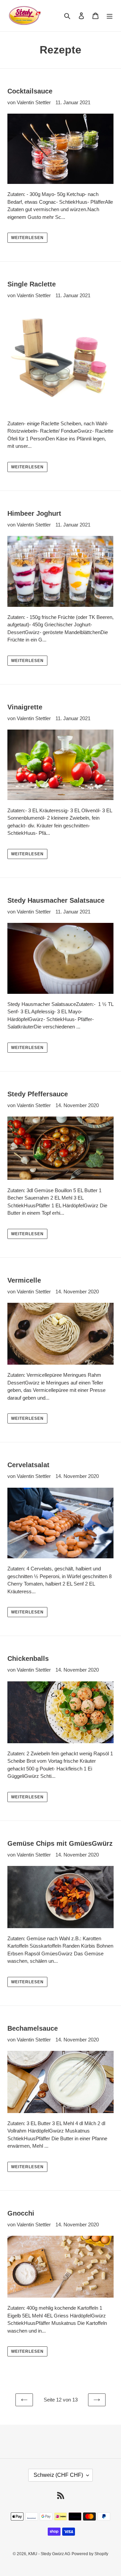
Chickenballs (28, 1658)
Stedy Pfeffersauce (38, 1094)
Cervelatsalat (28, 1465)
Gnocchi (21, 2213)
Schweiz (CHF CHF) (58, 2475)
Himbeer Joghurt (34, 513)
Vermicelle (24, 1280)
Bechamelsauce (33, 2028)
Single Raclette (32, 284)
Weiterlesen (27, 238)
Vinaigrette (25, 707)
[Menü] (110, 16)
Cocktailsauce (30, 91)
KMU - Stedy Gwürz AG (49, 2554)
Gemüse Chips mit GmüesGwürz (60, 1843)
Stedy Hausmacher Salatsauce (56, 900)
